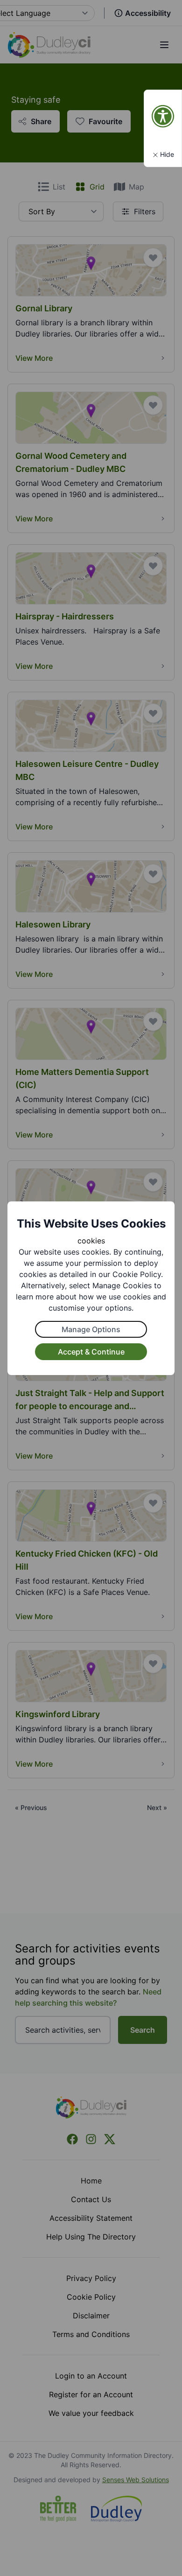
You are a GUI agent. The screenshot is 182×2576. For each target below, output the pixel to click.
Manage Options (91, 1329)
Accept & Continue (91, 1352)
